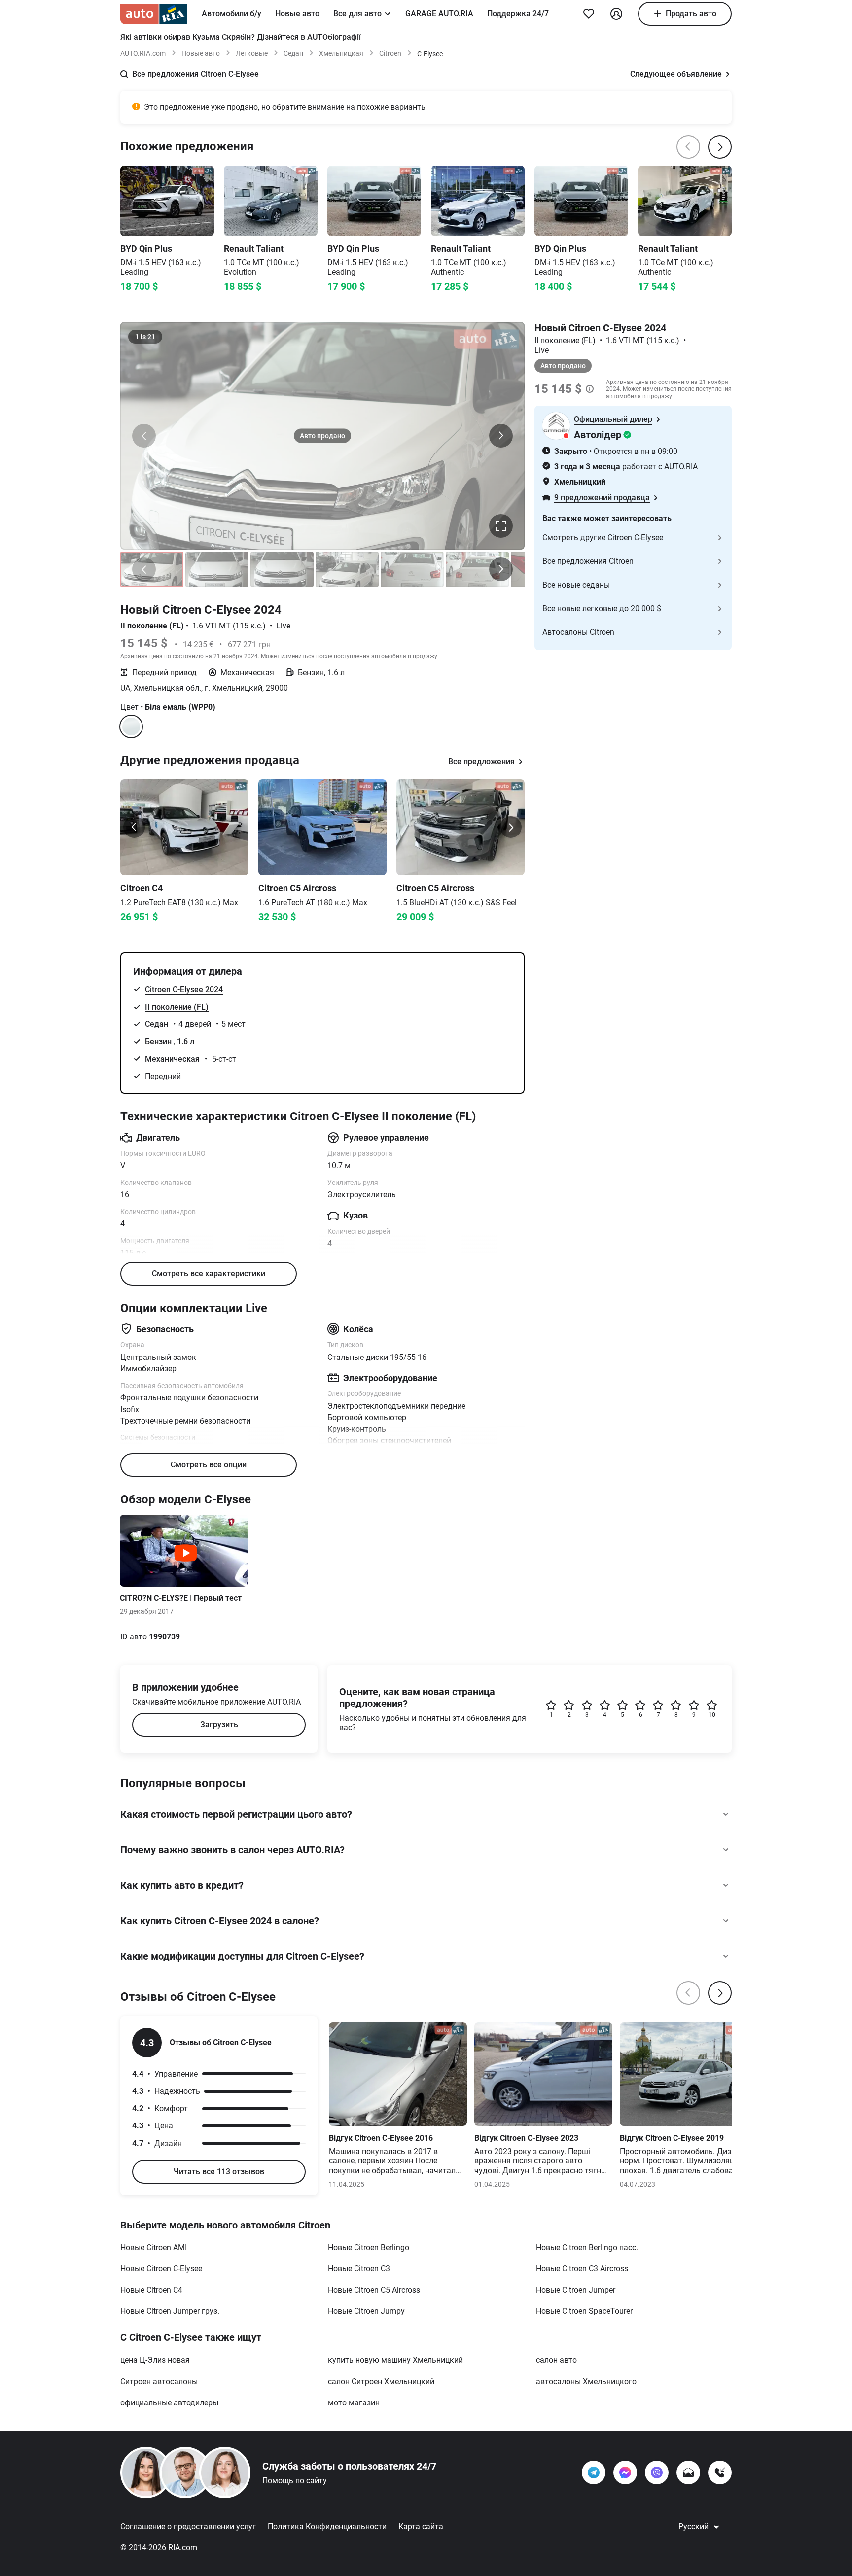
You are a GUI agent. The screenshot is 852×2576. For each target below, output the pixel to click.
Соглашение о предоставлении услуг (188, 2526)
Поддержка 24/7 (518, 14)
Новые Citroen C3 (359, 2269)
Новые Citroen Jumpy (366, 2311)
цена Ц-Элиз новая (155, 2360)
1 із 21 (145, 337)
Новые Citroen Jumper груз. (170, 2311)
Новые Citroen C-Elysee (161, 2269)
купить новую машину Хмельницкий (395, 2360)
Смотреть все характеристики (209, 1273)
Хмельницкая (341, 53)
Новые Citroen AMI (154, 2247)
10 (712, 1715)
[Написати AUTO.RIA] (688, 2472)
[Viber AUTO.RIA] (657, 2472)
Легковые (252, 53)
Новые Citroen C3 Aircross (582, 2269)
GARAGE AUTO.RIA (439, 14)
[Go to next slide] (511, 827)
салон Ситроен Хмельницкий (381, 2382)
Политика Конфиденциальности (327, 2526)
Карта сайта (421, 2526)
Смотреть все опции (209, 1465)
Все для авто (357, 14)
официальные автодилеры (169, 2403)
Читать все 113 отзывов (219, 2172)
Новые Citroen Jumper (576, 2290)
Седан (293, 53)
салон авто (556, 2360)
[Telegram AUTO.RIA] (594, 2472)
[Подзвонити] (720, 2472)
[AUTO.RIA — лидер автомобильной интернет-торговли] (154, 14)
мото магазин (354, 2403)
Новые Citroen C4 (151, 2290)
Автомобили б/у (231, 14)
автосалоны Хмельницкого (586, 2382)
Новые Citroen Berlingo (369, 2247)
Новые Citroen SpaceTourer (584, 2311)
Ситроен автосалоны (159, 2382)
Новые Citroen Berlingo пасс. (587, 2247)
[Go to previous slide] (134, 827)
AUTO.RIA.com (143, 53)
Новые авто (297, 14)
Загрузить (219, 1724)
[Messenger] (625, 2472)
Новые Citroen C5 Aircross (374, 2290)
